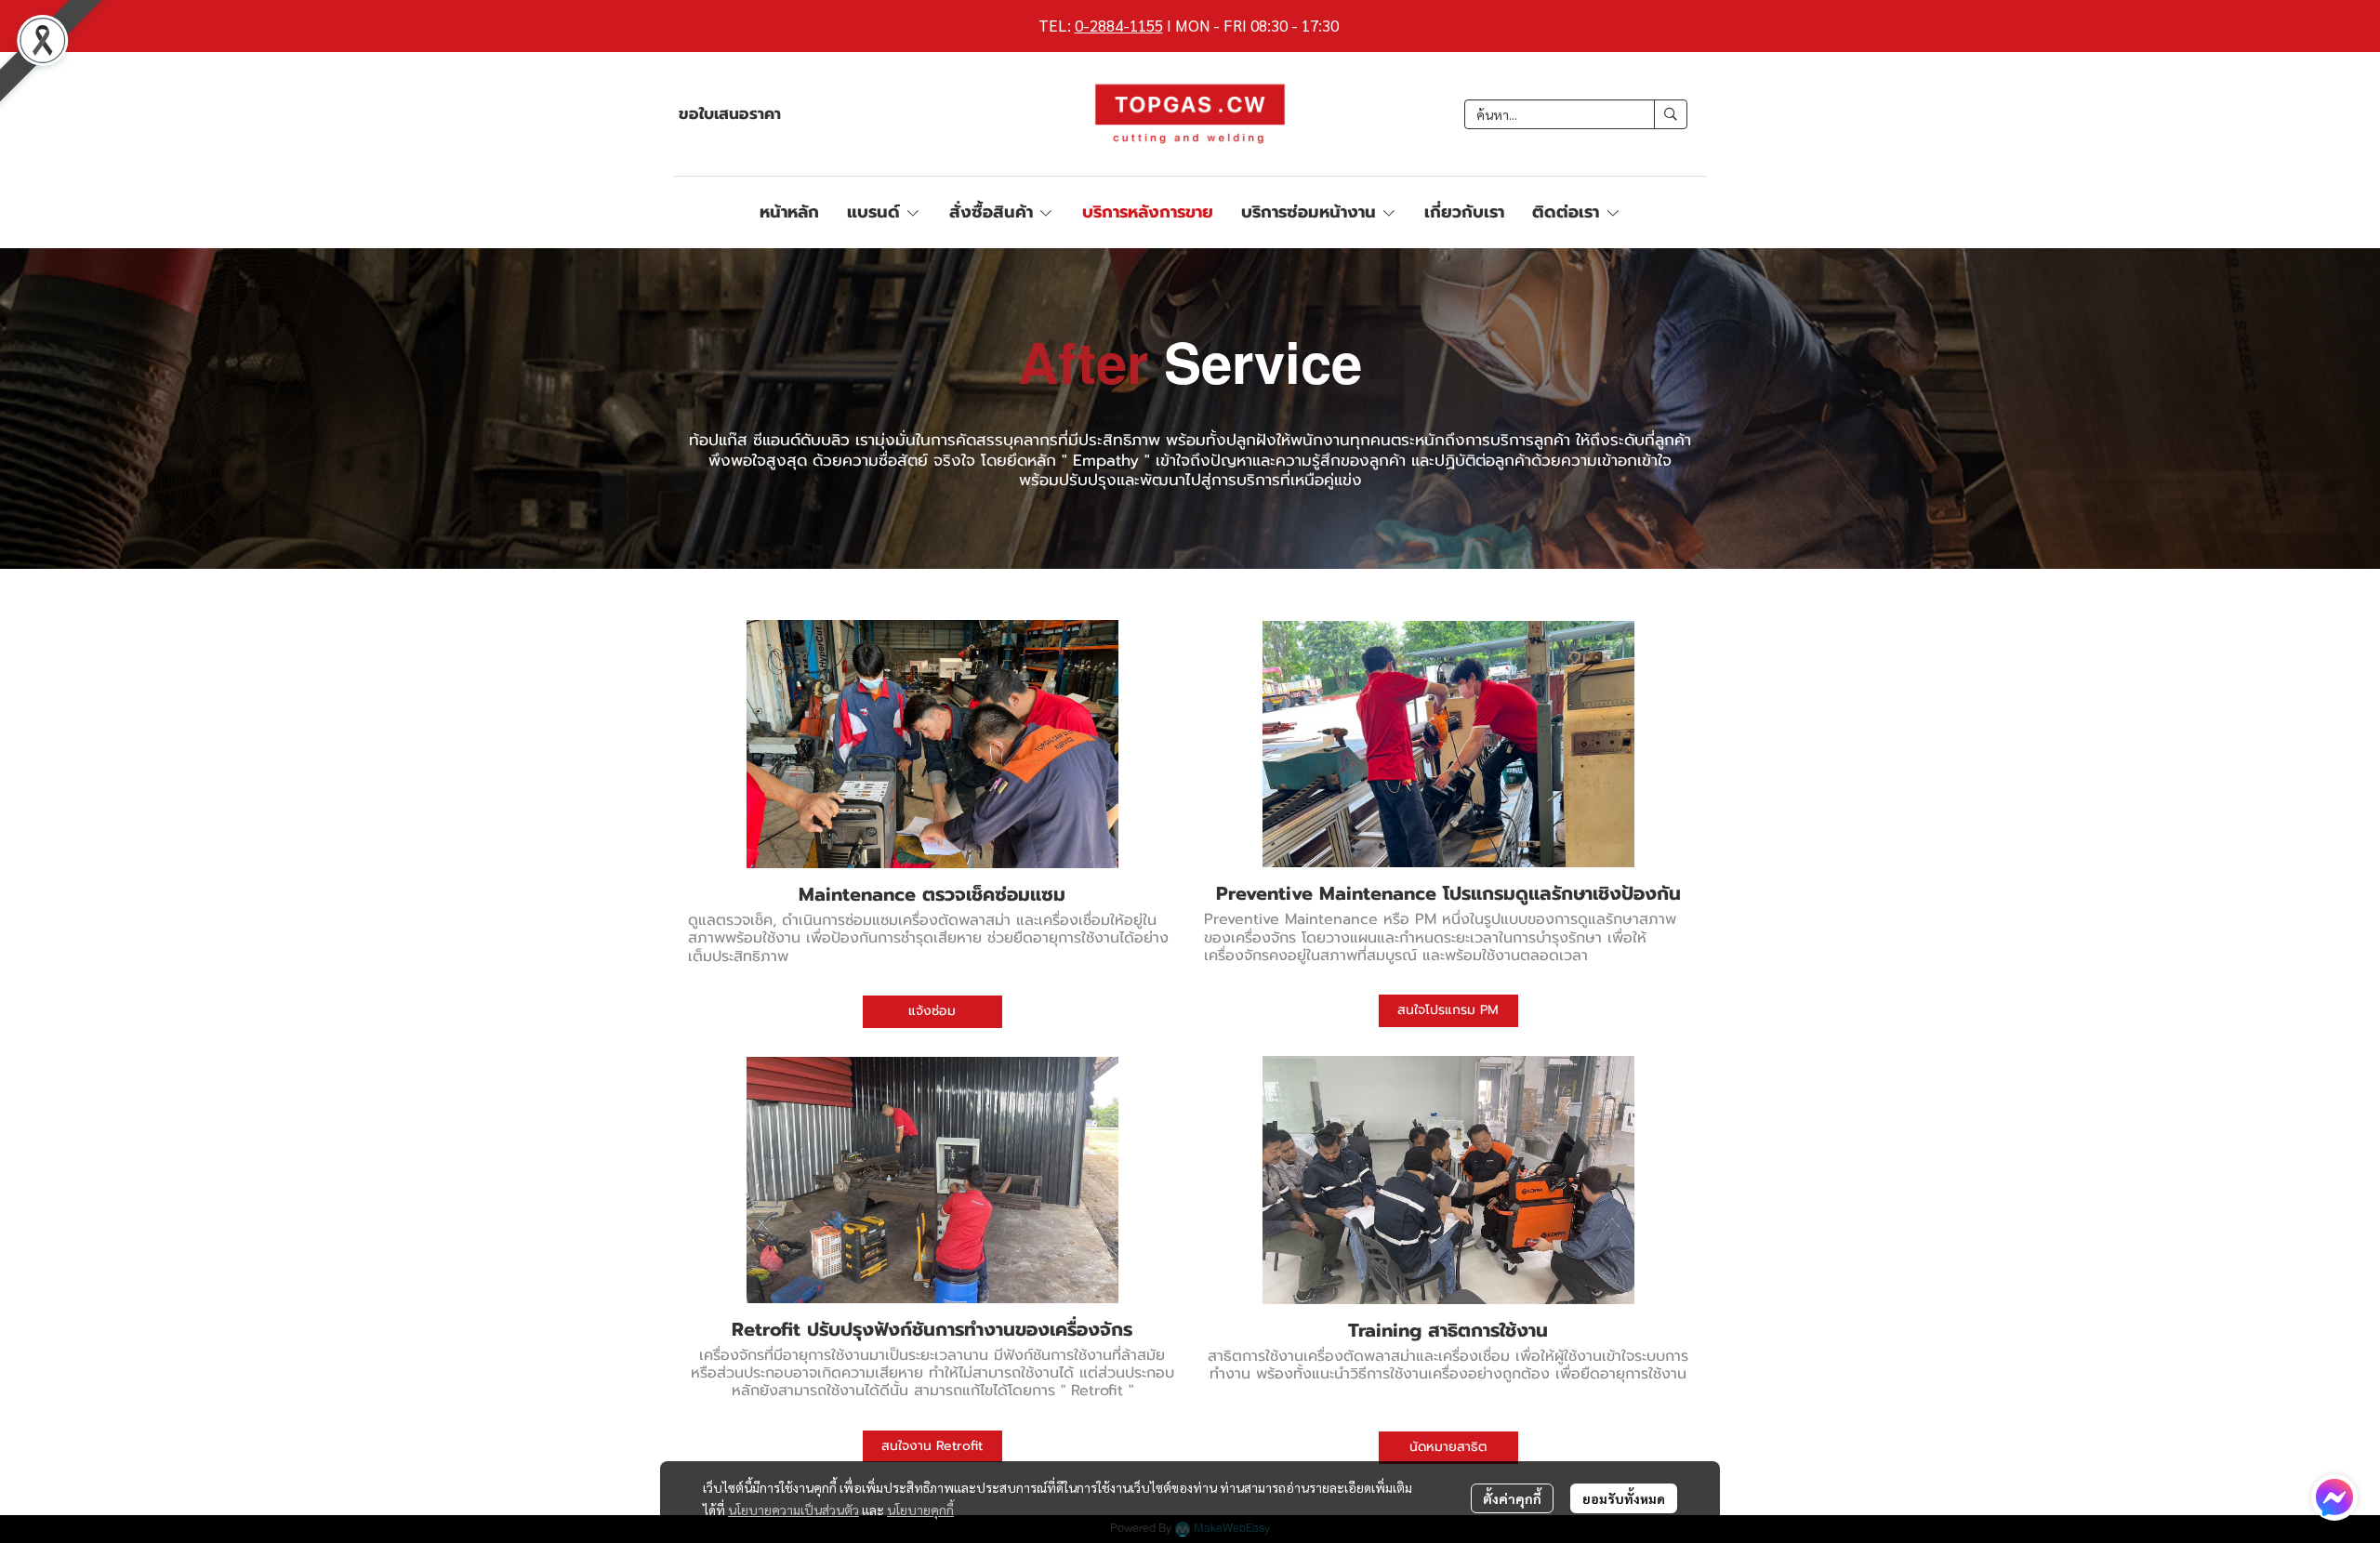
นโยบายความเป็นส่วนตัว (793, 1510)
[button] (1576, 114)
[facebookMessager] (2334, 1497)
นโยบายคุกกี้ (920, 1510)
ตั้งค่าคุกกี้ (1512, 1498)
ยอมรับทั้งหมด (1624, 1498)
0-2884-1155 (1119, 25)
